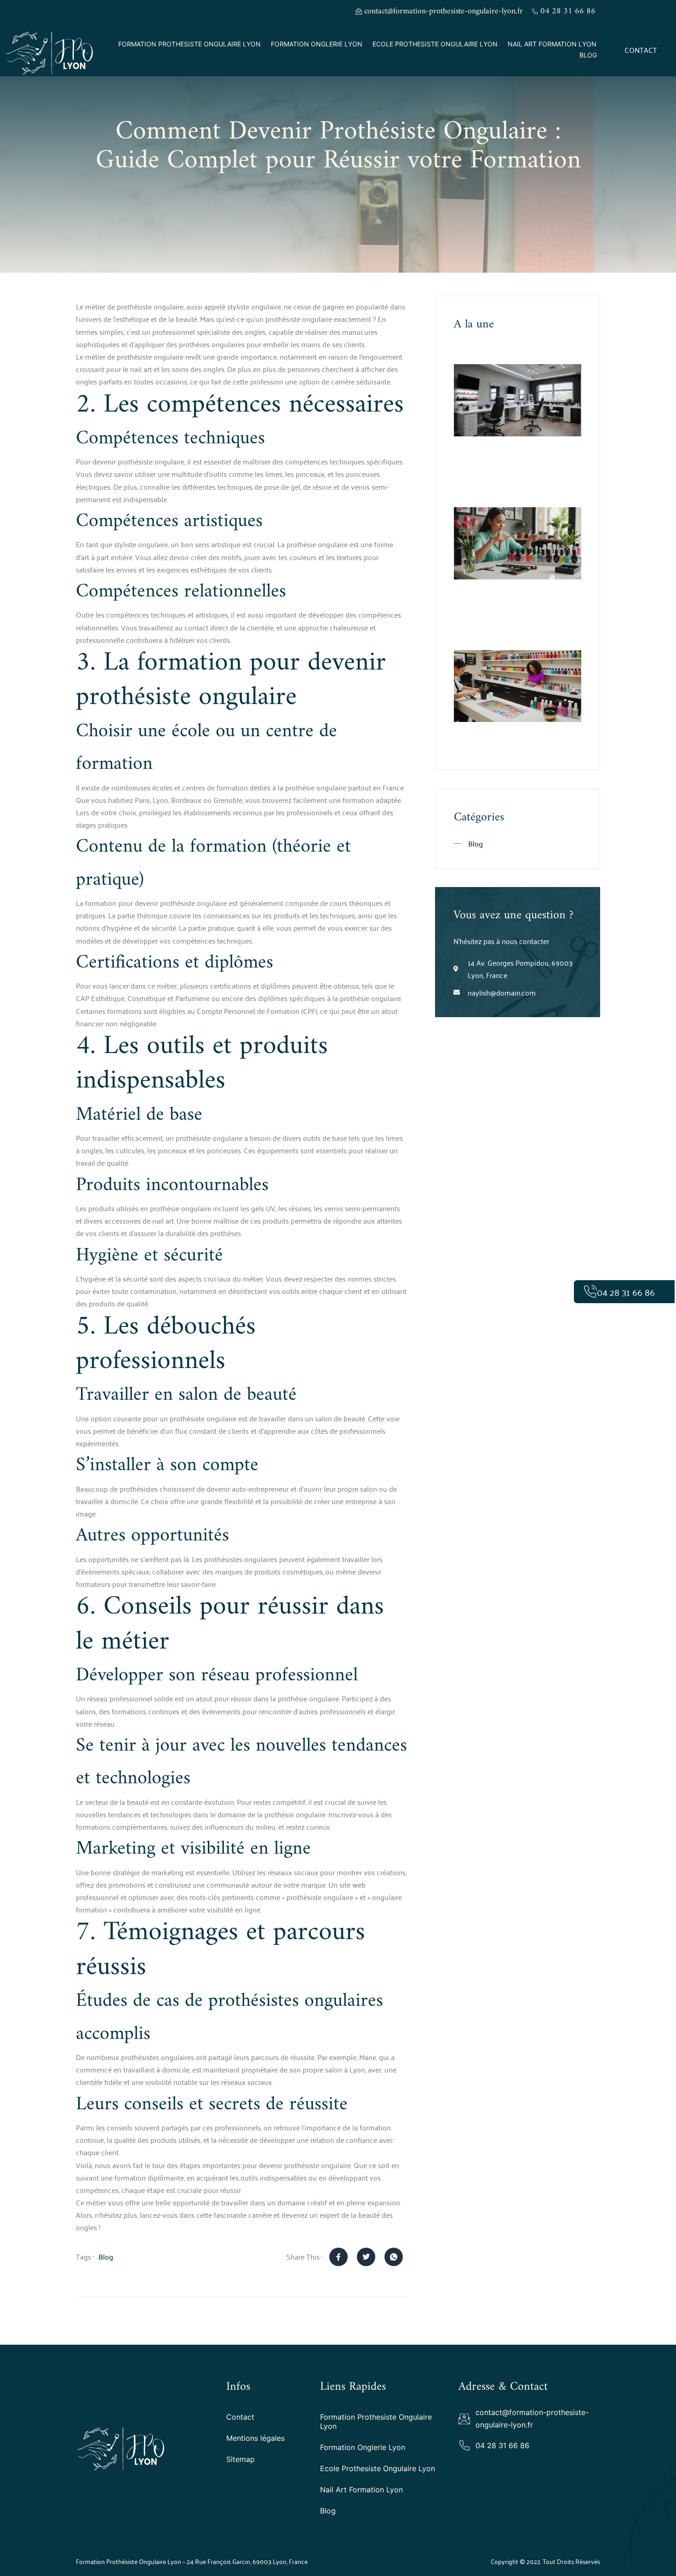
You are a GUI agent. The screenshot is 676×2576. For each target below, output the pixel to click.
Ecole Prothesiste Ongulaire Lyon (435, 44)
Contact (240, 2417)
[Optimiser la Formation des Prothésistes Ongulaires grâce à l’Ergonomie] (518, 400)
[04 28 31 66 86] (590, 1292)
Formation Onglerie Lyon (317, 44)
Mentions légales (255, 2438)
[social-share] (338, 2257)
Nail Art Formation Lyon (552, 44)
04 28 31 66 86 (626, 1292)
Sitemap (241, 2459)
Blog (588, 55)
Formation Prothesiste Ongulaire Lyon (189, 44)
